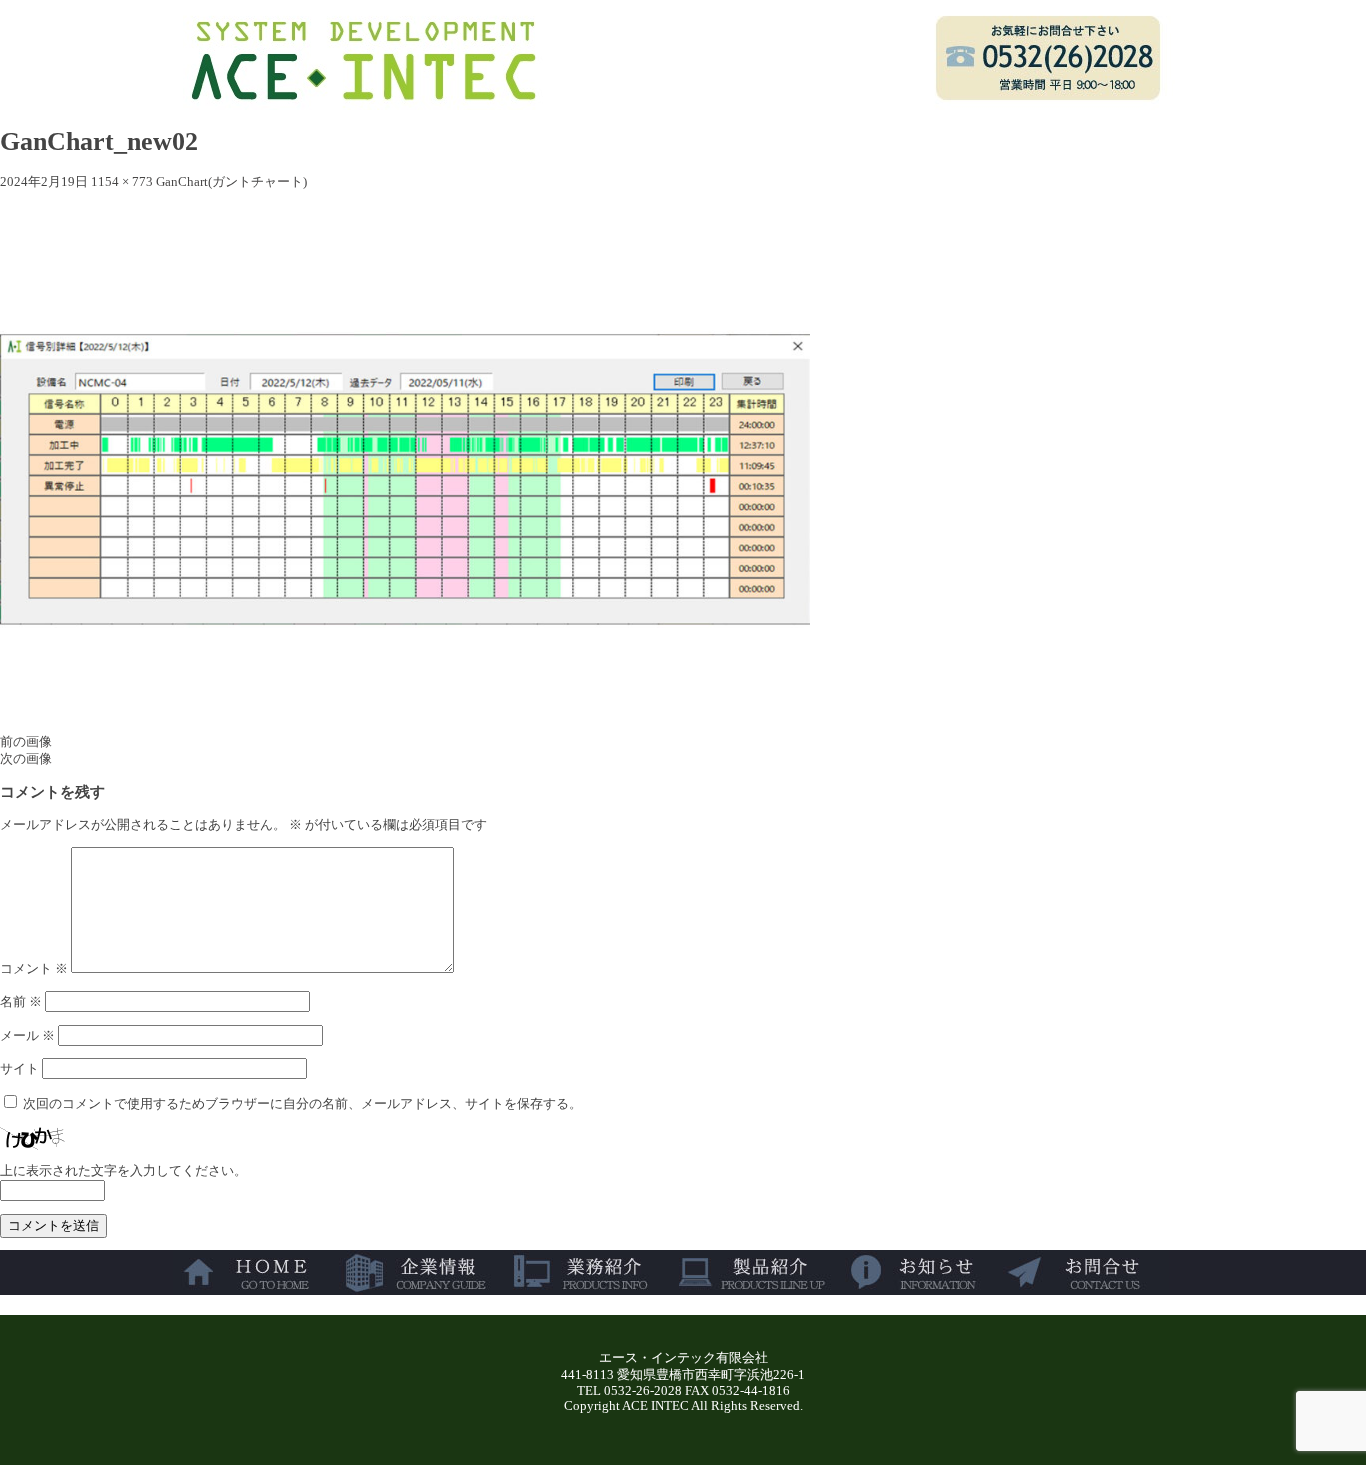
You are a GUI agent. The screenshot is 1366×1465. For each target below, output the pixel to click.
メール (27, 1036)
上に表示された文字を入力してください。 (123, 1171)
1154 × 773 (122, 182)
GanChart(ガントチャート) (231, 182)
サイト (19, 1069)
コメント (34, 969)
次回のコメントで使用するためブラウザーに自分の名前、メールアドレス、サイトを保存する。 (302, 1104)
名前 (21, 1002)
